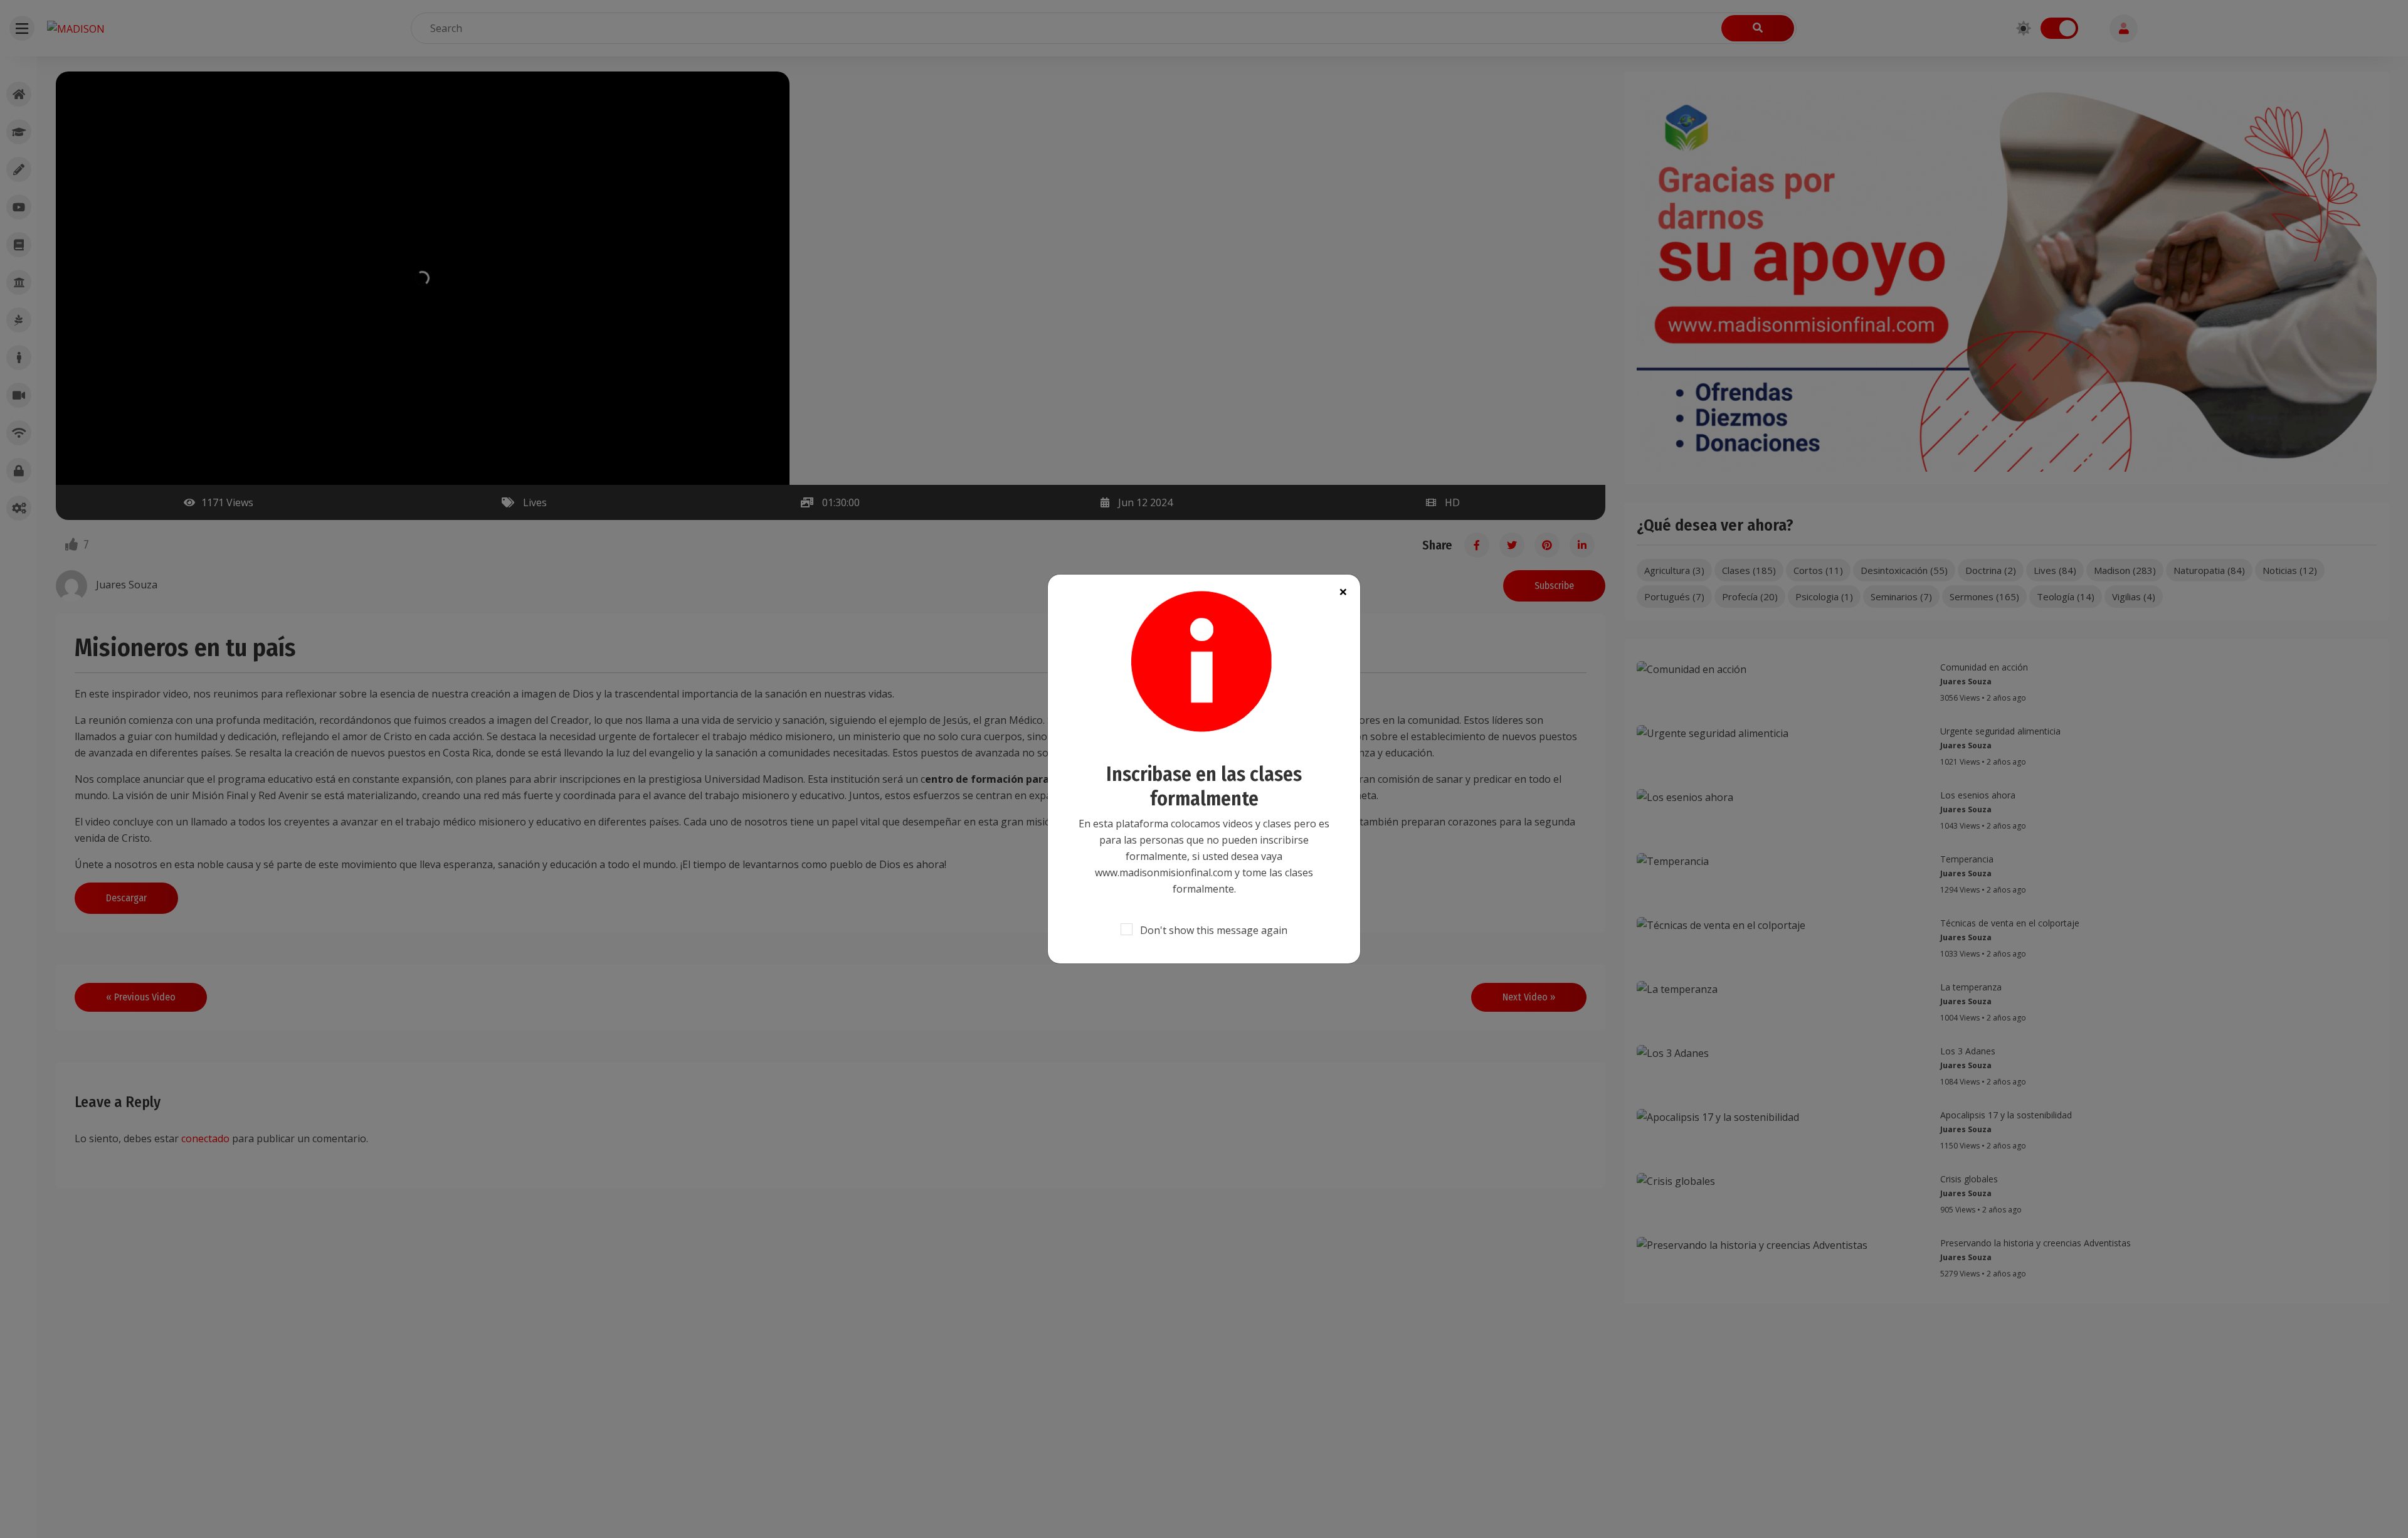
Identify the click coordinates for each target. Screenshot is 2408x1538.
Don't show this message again (1214, 930)
